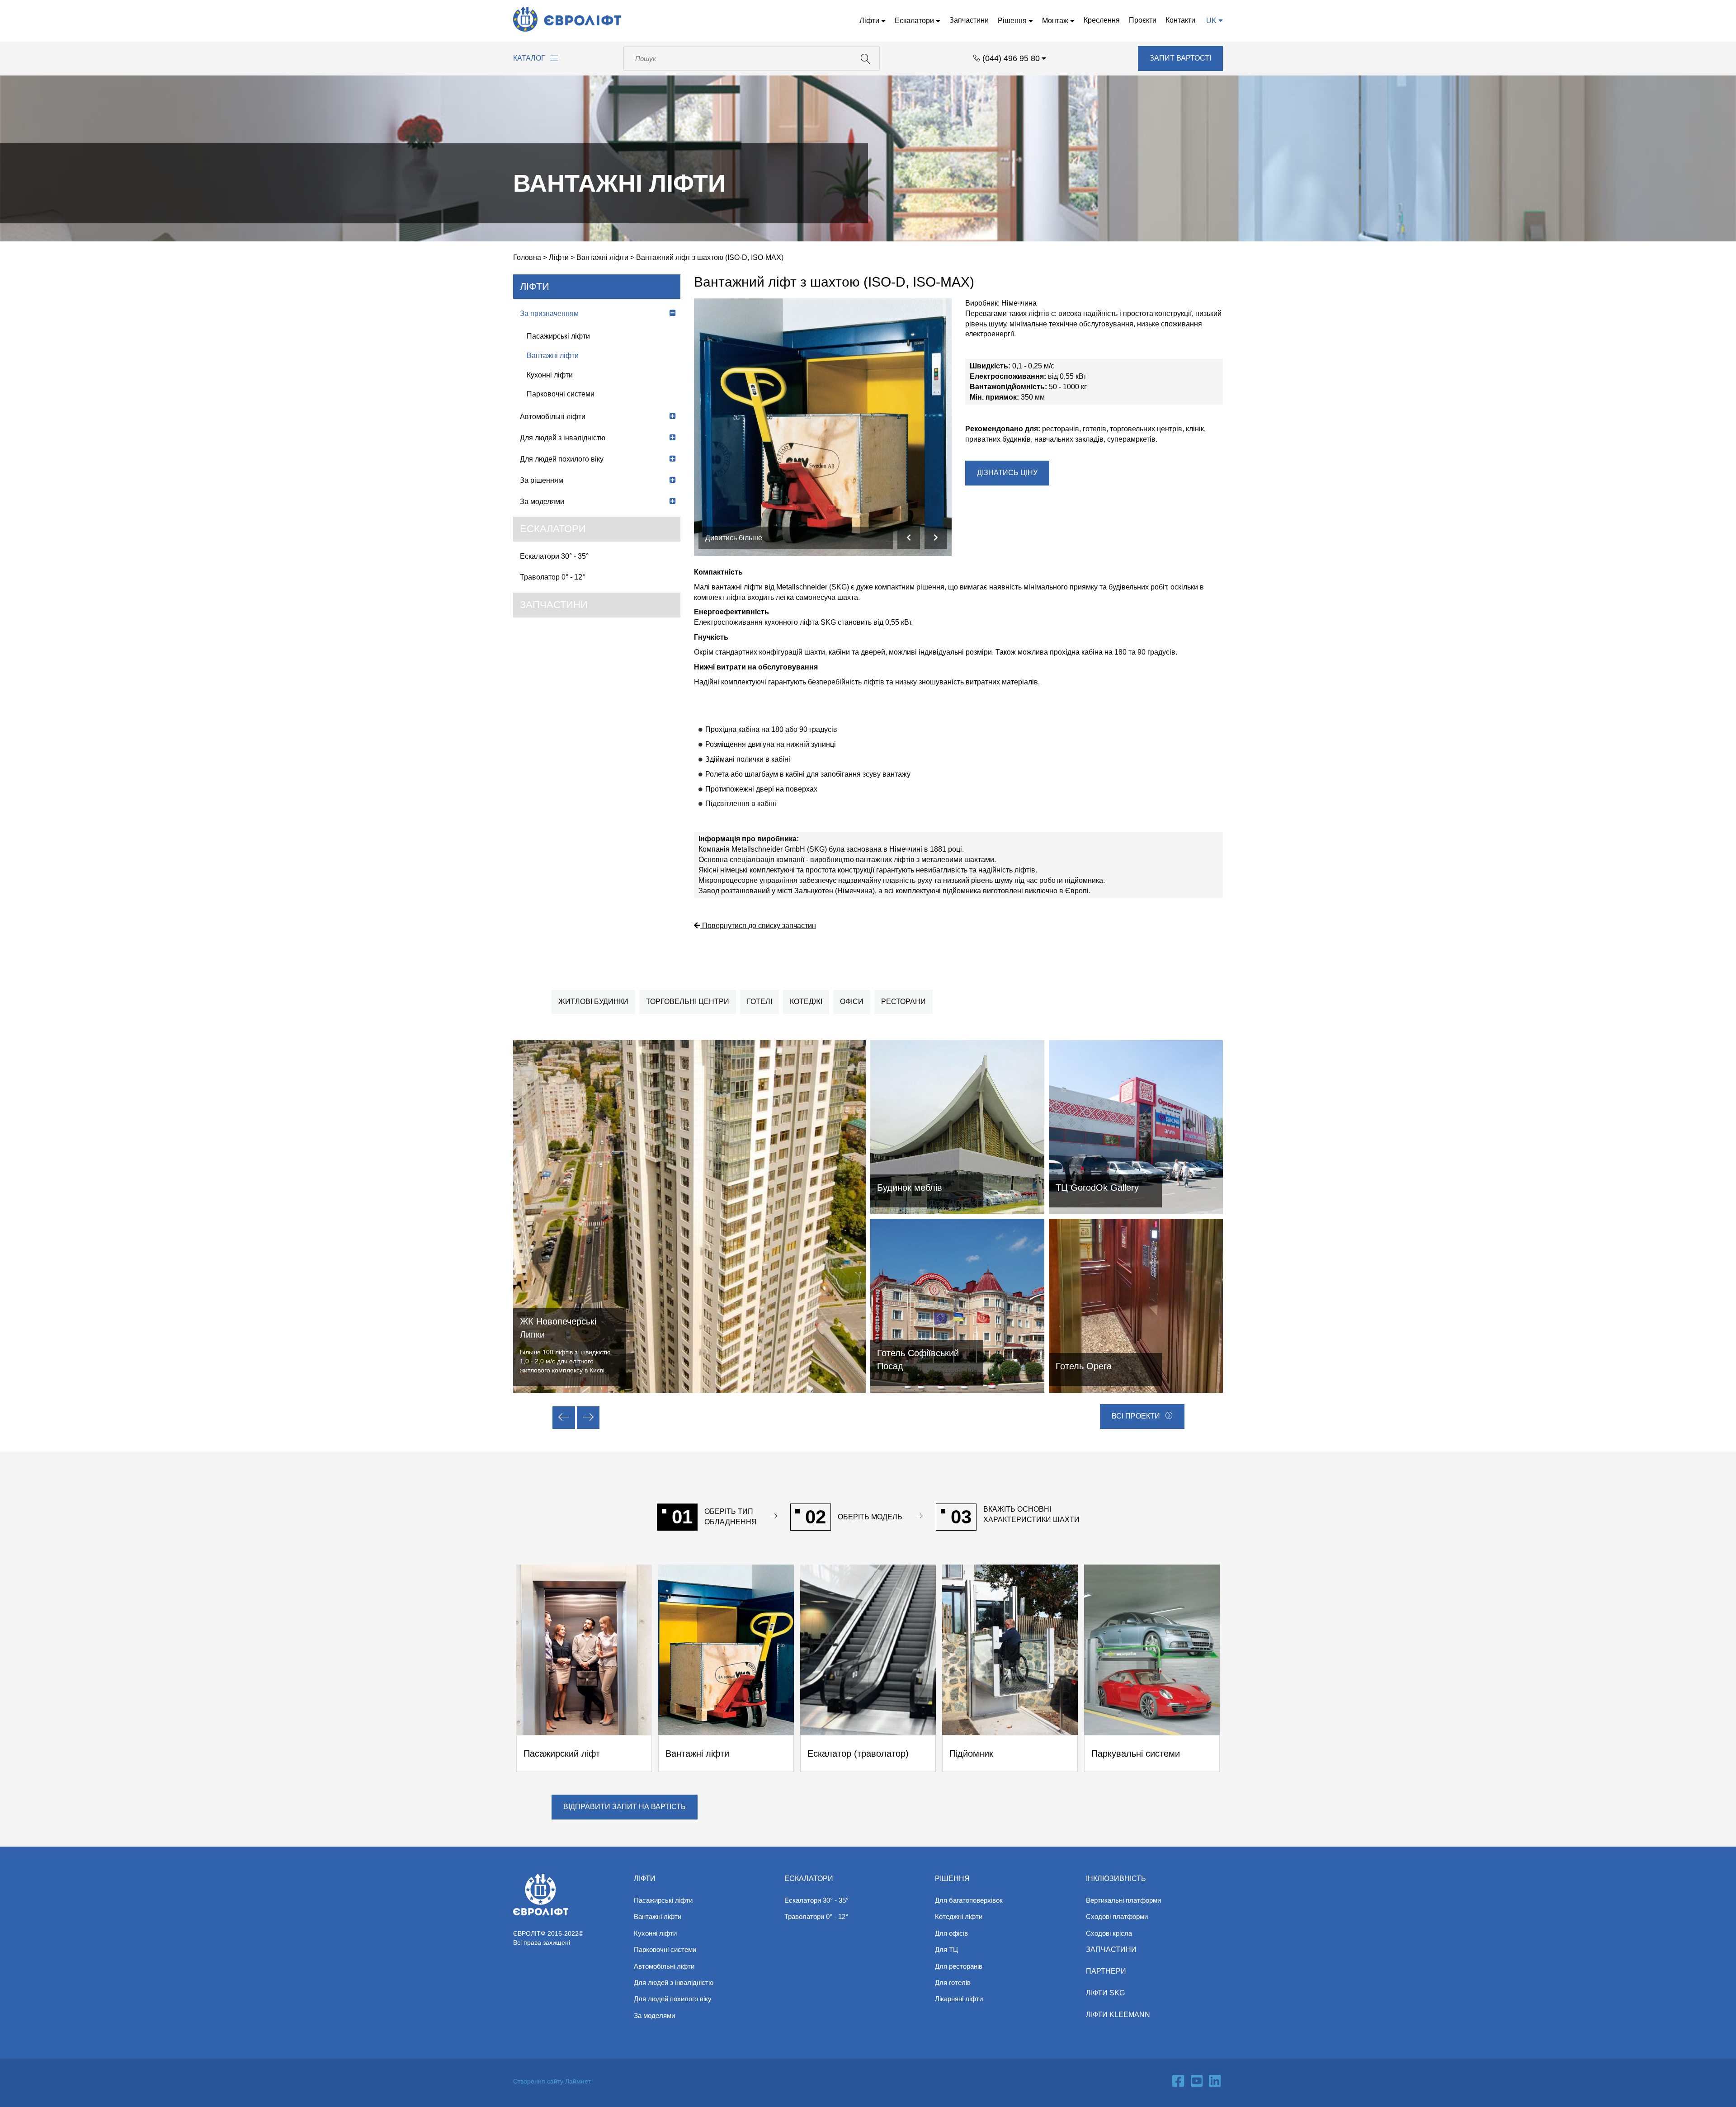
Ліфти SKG (1105, 1993)
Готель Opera (1084, 1366)
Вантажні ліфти (553, 356)
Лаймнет (578, 2081)
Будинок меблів (910, 1188)
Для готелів (953, 1982)
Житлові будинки (593, 1002)
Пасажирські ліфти (558, 336)
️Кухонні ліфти (550, 375)
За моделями (542, 502)
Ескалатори (553, 529)
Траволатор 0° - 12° (552, 577)
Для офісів (951, 1933)
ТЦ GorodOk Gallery (1097, 1188)
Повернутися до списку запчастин (758, 926)
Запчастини (554, 605)
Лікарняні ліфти (959, 1999)
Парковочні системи (561, 394)
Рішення (952, 1878)
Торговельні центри (688, 1002)
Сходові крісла (1109, 1933)
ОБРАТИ (545, 1747)
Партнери (1106, 1971)
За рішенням (542, 480)
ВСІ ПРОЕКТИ (1139, 1416)
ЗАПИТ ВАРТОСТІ (1180, 58)
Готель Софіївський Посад (918, 1360)
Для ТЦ (946, 1949)
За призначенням (549, 313)
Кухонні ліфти (655, 1933)
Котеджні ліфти (959, 1916)
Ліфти (535, 286)
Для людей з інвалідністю (563, 438)
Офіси (852, 1002)
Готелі (759, 1002)
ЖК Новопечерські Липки (558, 1328)
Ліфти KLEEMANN (1118, 2015)
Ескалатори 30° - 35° (554, 556)
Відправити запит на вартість (625, 1807)
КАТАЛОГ (530, 58)
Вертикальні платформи (1123, 1900)
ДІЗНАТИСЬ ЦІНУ (1007, 473)
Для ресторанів (959, 1966)
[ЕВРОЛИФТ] (567, 19)
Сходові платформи (1117, 1916)
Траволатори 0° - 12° (816, 1916)
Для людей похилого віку (562, 459)
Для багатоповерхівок (969, 1900)
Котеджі (806, 1002)
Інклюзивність (1116, 1878)
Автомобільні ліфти (553, 417)
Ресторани (903, 1002)
